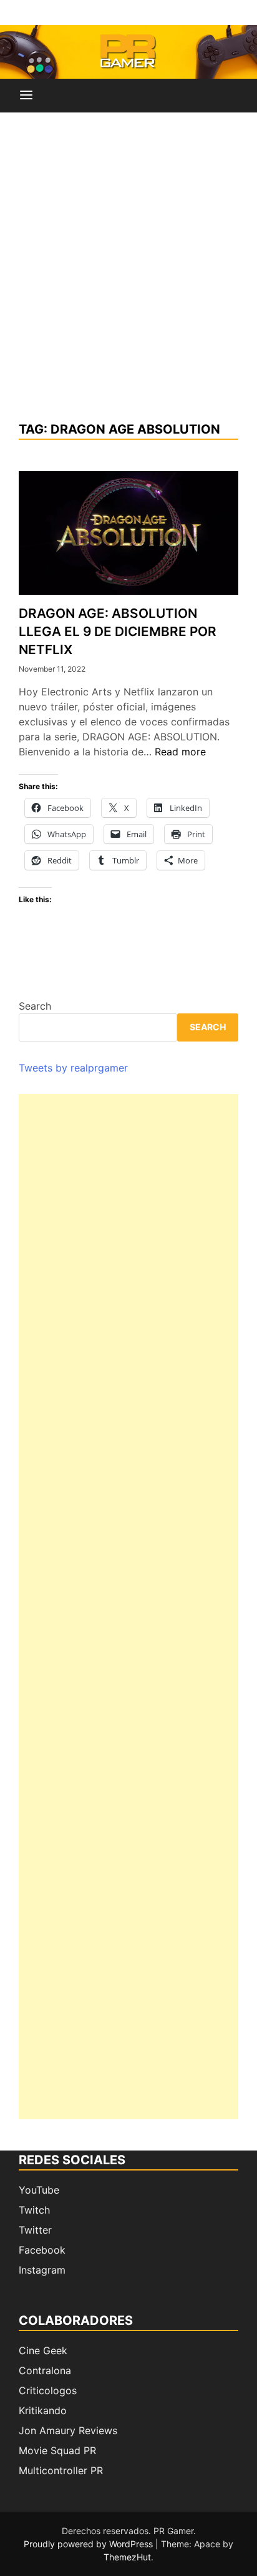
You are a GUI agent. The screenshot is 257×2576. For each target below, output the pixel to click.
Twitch (34, 2210)
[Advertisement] (128, 266)
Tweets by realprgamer (73, 1068)
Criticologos (48, 2390)
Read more (180, 752)
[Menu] (26, 96)
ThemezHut (127, 2557)
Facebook (42, 2250)
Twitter (35, 2230)
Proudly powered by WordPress (90, 2544)
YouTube (39, 2190)
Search (35, 1006)
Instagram (42, 2270)
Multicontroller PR (61, 2470)
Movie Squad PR (57, 2450)
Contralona (45, 2370)
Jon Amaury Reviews (68, 2430)
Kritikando (43, 2410)
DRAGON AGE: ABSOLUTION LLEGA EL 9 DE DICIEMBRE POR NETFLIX (118, 631)
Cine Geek (43, 2350)
